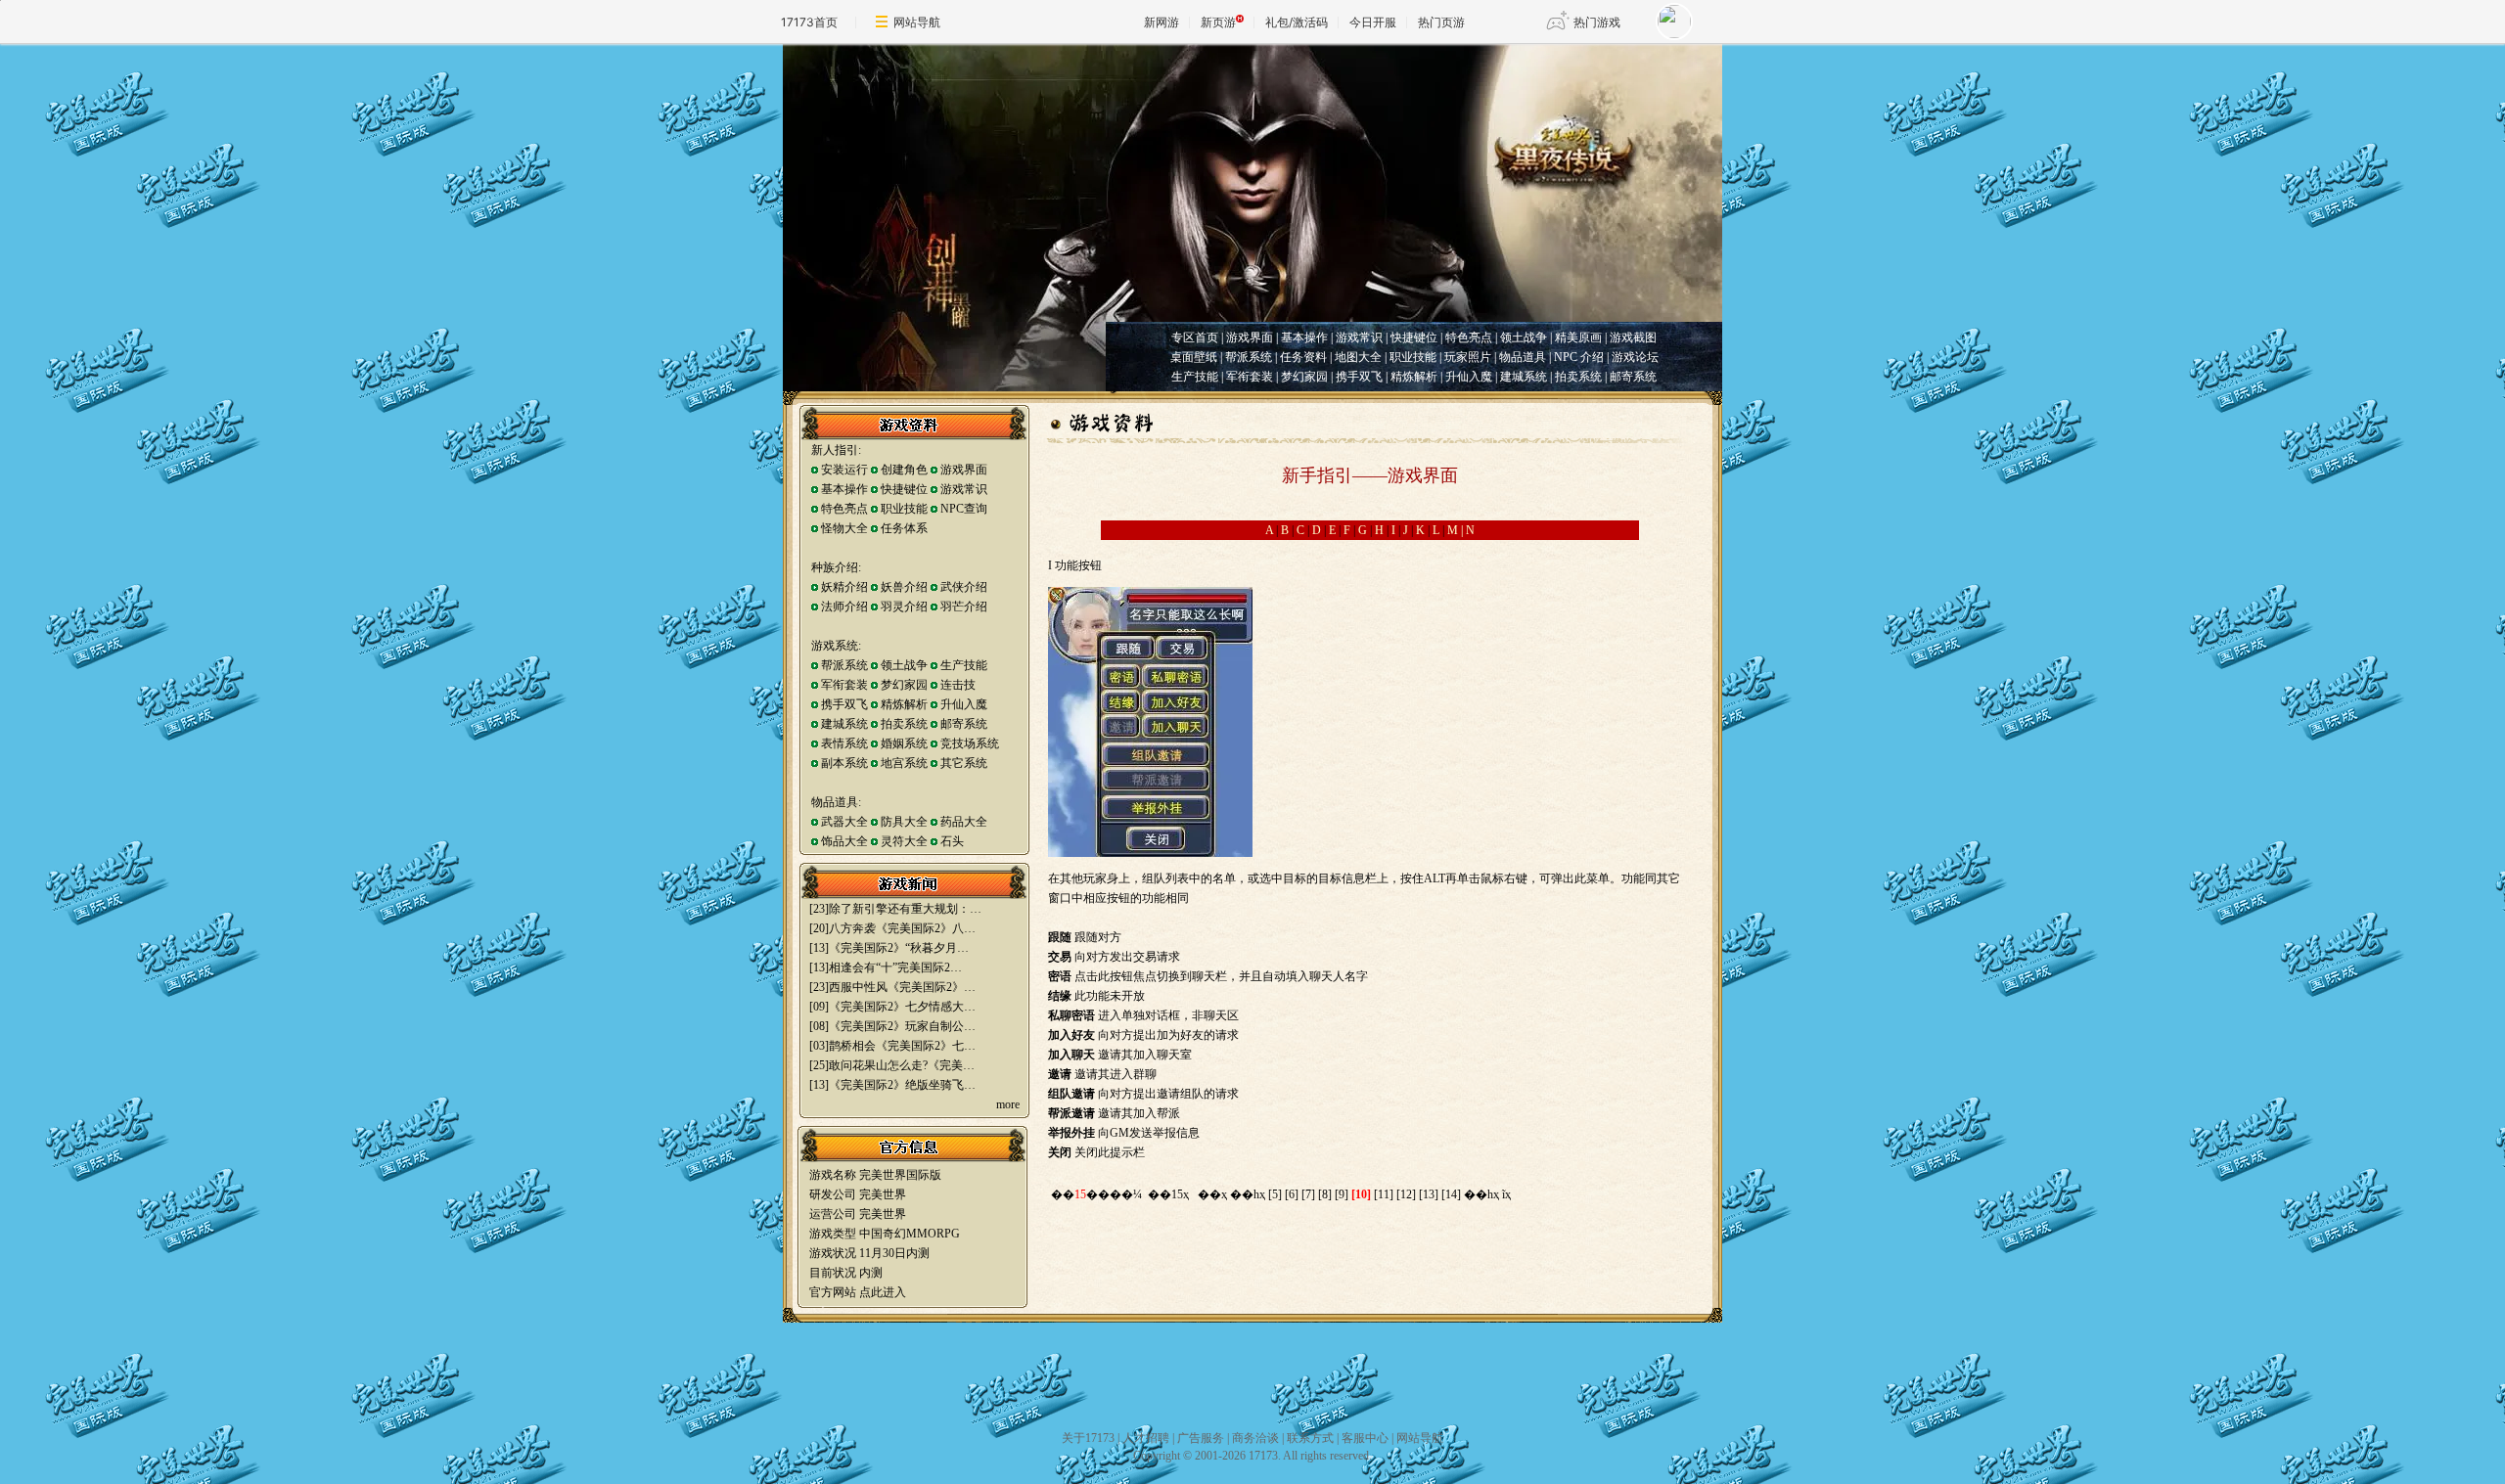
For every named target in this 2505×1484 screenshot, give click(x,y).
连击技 (958, 685)
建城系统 (1522, 377)
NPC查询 (964, 509)
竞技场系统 (970, 743)
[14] (1451, 1194)
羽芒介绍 (964, 607)
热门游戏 (1597, 22)
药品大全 (964, 822)
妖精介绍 (844, 587)
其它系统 (964, 763)
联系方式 (1310, 1438)
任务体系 (904, 528)
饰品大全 (844, 841)
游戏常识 (964, 489)
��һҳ (1248, 1194)
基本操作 (844, 489)
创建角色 (904, 470)
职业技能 (904, 509)
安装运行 (844, 470)
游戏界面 (964, 470)
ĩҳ (1506, 1194)
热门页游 (1441, 22)
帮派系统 (844, 665)
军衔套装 (1248, 377)
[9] (1342, 1194)
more (1008, 1104)
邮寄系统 (1633, 377)
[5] (1275, 1194)
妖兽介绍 (904, 587)
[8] (1325, 1194)
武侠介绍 (964, 587)
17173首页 (809, 22)
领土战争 (904, 665)
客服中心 (1365, 1438)
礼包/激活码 (1297, 22)
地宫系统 (906, 763)
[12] (1406, 1194)
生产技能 (1195, 377)
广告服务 (1201, 1438)
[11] (1384, 1194)
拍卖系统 (1577, 377)
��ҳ (1212, 1194)
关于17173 (1088, 1438)
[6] (1292, 1194)
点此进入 (883, 1292)
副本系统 (846, 763)
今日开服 (1373, 22)
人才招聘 (1146, 1438)
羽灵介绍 (904, 607)
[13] (1429, 1194)
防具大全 (904, 822)
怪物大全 (844, 528)
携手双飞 (1359, 377)
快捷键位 (904, 489)
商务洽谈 (1255, 1438)
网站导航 (917, 22)
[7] (1308, 1194)
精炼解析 (1412, 377)
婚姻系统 (904, 743)
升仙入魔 (1467, 377)
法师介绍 (846, 607)
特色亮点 (844, 509)
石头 (952, 841)
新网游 (1161, 22)
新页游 (1218, 22)
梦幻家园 (1303, 377)
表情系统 (846, 743)
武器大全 (844, 822)
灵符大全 (904, 841)
